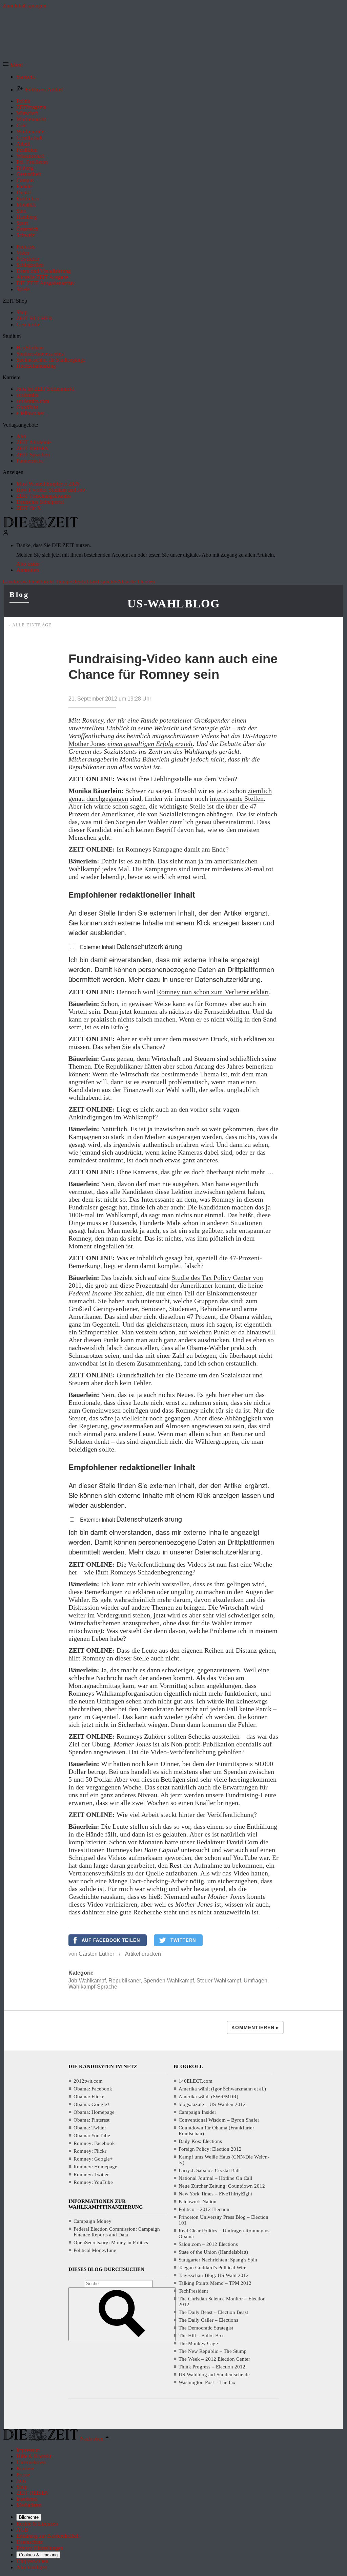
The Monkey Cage (198, 2343)
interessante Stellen (237, 798)
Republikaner (125, 1981)
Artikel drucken (143, 1954)
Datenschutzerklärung (149, 946)
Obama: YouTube (92, 2135)
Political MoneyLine (95, 2250)
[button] (13, 65)
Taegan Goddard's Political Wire (212, 2268)
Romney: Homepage (95, 2167)
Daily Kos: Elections (200, 2141)
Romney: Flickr (90, 2151)
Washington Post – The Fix (207, 2382)
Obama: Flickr (89, 2097)
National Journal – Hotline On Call (215, 2178)
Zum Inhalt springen (24, 6)
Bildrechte (29, 2517)
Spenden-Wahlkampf (169, 1981)
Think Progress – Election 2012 (212, 2367)
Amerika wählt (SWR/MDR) (208, 2097)
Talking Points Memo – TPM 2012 (215, 2283)
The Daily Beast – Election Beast (213, 2312)
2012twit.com (88, 2081)
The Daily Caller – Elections (208, 2320)
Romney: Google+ (93, 2159)
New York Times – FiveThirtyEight (215, 2194)
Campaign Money (93, 2221)
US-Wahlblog (173, 604)
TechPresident (193, 2291)
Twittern (183, 1940)
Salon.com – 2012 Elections (208, 2244)
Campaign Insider (197, 2112)
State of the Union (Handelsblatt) (213, 2252)
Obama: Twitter (90, 2128)
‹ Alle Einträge (30, 625)
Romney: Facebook (94, 2143)
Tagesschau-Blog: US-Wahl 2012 (214, 2275)
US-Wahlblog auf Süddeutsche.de (214, 2375)
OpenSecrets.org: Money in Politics (111, 2242)
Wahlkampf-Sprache (93, 1987)
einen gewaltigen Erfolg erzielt (150, 744)
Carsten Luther (96, 1954)
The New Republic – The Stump (213, 2351)
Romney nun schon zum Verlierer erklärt (213, 992)
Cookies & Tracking (38, 2555)
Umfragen (256, 1981)
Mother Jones (87, 744)
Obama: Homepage (94, 2112)
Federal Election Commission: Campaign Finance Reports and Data (117, 2232)
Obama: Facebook (93, 2089)
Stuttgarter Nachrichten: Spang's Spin (218, 2260)
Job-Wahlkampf (87, 1981)
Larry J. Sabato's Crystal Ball (209, 2170)
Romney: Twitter (91, 2174)
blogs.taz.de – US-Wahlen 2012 (212, 2104)
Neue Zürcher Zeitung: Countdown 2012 (222, 2186)
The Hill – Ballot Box (201, 2336)
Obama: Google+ (92, 2104)
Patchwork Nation (198, 2202)
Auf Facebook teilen (111, 1940)
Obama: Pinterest (91, 2120)
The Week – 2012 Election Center (214, 2359)
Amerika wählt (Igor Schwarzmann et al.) (222, 2089)
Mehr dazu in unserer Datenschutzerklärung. (196, 979)
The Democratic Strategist (206, 2328)
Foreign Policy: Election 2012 (210, 2149)
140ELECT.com (196, 2081)
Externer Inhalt (98, 947)
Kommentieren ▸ (255, 2027)
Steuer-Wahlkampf (219, 1981)
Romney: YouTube (93, 2182)
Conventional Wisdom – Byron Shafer (219, 2120)
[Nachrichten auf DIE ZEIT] (41, 526)
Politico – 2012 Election (204, 2209)
